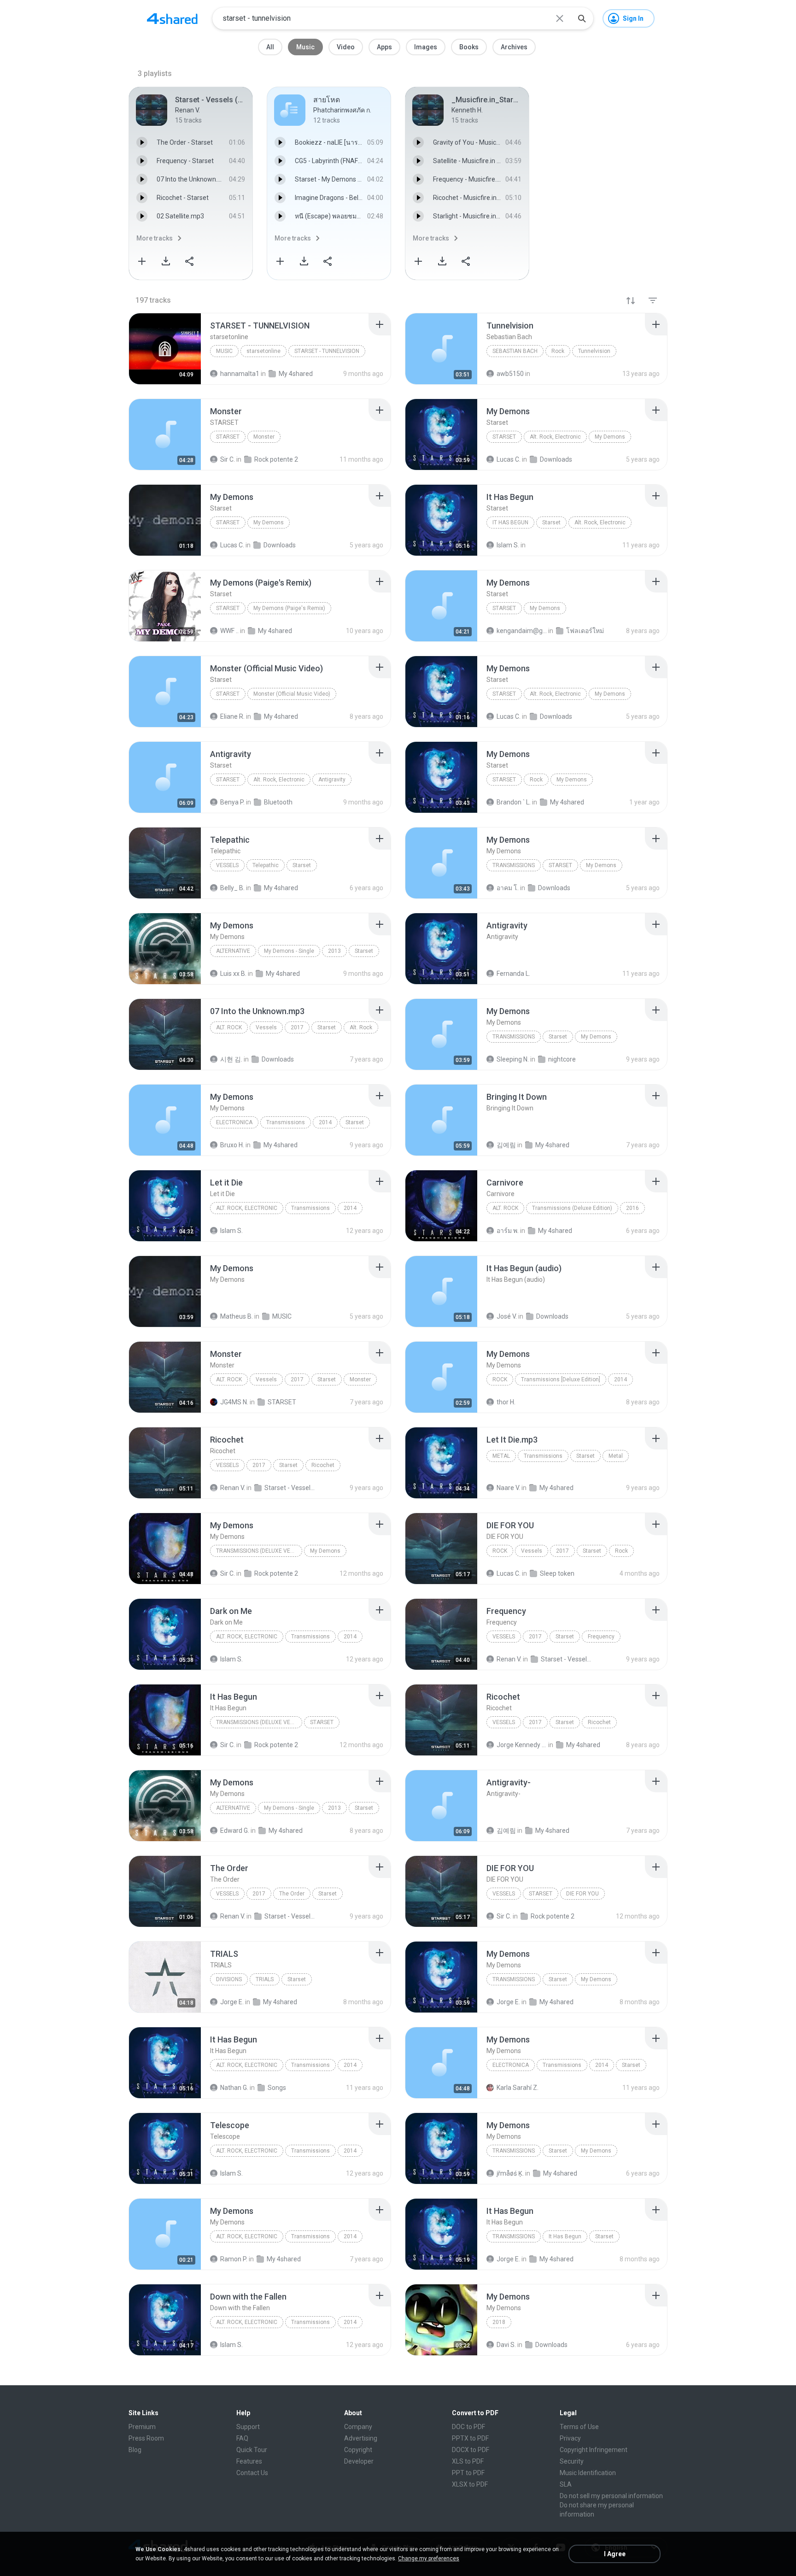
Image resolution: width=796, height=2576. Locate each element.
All (270, 47)
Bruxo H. (232, 1145)
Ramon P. (234, 2259)
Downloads (554, 888)
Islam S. (231, 1231)
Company (358, 2427)
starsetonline (263, 351)
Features (249, 2461)
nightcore (562, 1059)
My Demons (610, 437)
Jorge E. (232, 2002)
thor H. (506, 1402)
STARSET (228, 437)
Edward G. (235, 1831)
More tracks (155, 238)
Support (248, 2427)
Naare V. (508, 1488)
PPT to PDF (468, 2473)
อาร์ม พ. (508, 1231)
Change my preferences (429, 2558)
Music (305, 47)
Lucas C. (509, 1573)
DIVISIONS (229, 1979)
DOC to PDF (468, 2427)
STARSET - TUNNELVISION (327, 351)
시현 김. (231, 1059)
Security (572, 2461)
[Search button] (582, 18)
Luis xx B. (233, 974)
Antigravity (332, 780)
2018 (499, 2322)
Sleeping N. (513, 1059)
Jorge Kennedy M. (522, 1745)
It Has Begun (510, 522)
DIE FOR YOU (582, 1894)
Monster (264, 437)
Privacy (570, 2438)
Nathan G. (234, 2088)
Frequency (601, 1637)
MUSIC (282, 1316)
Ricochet (323, 1465)
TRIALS (265, 1979)
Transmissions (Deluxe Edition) (572, 1208)
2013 (334, 951)
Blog (135, 2450)
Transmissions (514, 865)
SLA (566, 2484)
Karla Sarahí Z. (518, 2088)
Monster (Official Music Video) (292, 694)
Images (426, 47)
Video (346, 47)
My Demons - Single (289, 951)
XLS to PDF (468, 2461)
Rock (558, 351)
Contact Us (252, 2473)
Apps (384, 47)
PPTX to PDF (470, 2438)
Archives (514, 47)
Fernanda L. (513, 974)
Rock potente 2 (276, 1573)
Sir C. (228, 1573)
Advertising (361, 2438)
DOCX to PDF (471, 2450)
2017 (297, 1027)
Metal (501, 1456)
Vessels (227, 865)
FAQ (242, 2438)
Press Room (146, 2438)
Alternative (233, 951)
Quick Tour (252, 2450)
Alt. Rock (229, 1027)
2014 (325, 1122)
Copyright (358, 2450)
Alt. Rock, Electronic (555, 437)
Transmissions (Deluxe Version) (259, 1551)
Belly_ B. (232, 888)
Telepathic (266, 865)
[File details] (165, 349)
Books (469, 47)
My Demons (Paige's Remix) (289, 608)
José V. (507, 1316)
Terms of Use (579, 2427)
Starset (504, 437)
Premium (142, 2427)
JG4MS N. (234, 1402)
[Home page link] (172, 18)
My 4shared (281, 888)
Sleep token (557, 1573)
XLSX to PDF (470, 2484)
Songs (277, 2088)
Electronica (234, 1122)
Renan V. (233, 1488)
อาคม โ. (508, 888)
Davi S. (506, 2345)
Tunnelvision (594, 351)
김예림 (506, 1145)
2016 (632, 1208)
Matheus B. (237, 1316)
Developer (359, 2461)
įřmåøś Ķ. (510, 2173)
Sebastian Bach (515, 351)
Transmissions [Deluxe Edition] (561, 1379)
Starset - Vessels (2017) (290, 1488)
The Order (292, 1894)
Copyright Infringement (594, 2450)
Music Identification (588, 2473)
